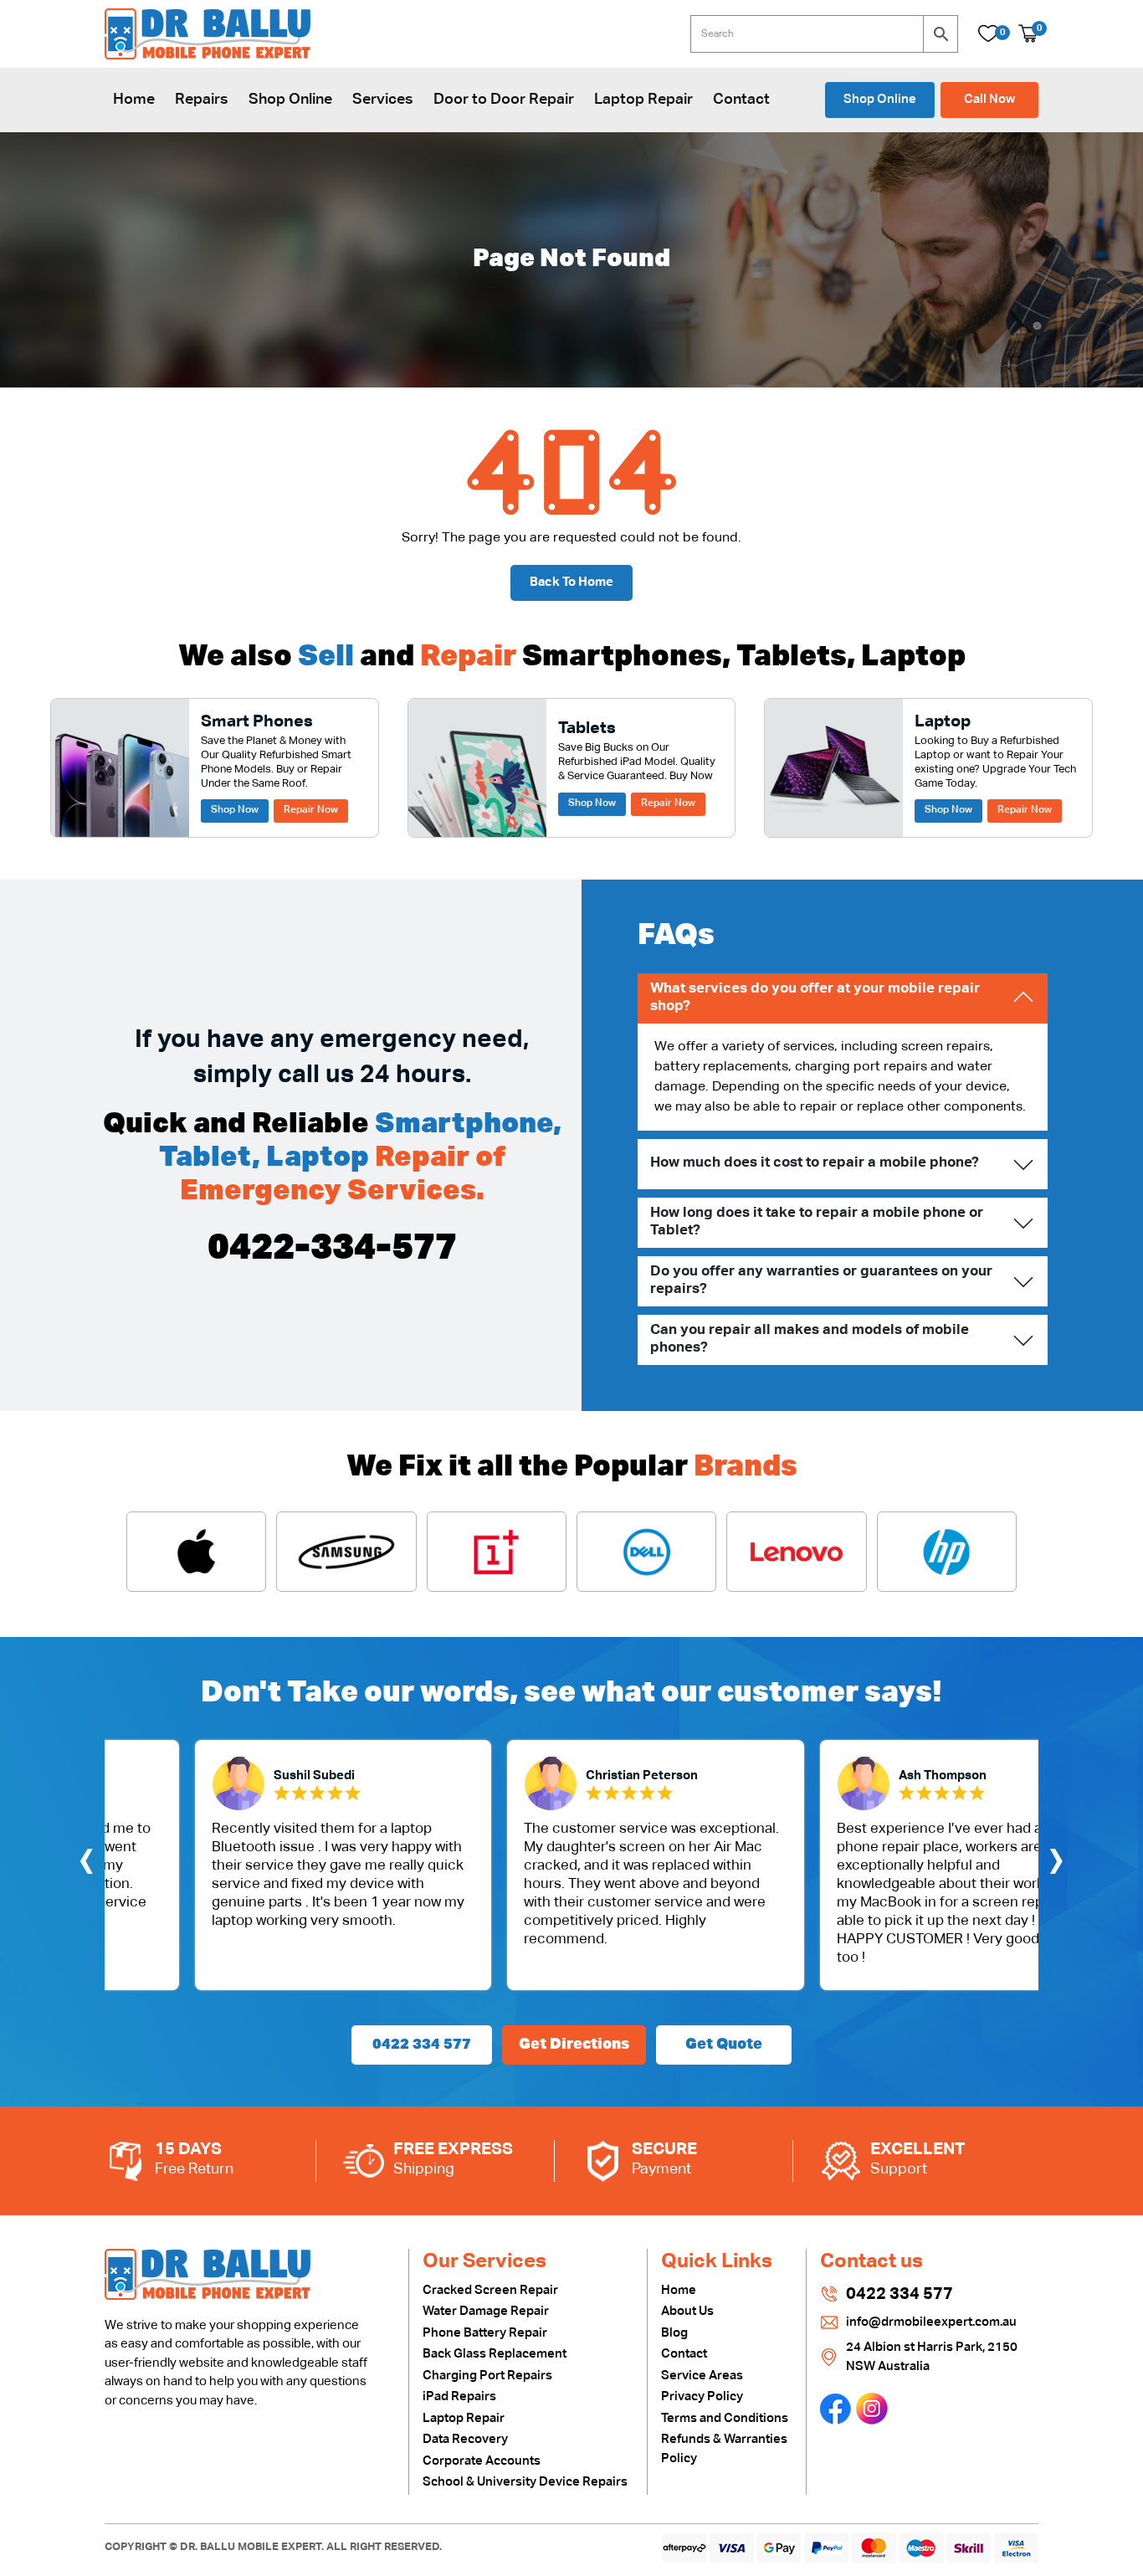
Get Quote (724, 2045)
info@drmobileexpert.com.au (931, 2322)
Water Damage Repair (486, 2311)
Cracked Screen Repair (490, 2290)
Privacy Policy (702, 2396)
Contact (741, 100)
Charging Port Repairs (487, 2376)
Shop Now (235, 810)
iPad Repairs (459, 2396)
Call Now (989, 99)
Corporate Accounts (482, 2461)
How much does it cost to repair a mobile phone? (815, 1163)
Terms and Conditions (725, 2418)
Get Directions (574, 2045)
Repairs (202, 100)
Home (134, 100)
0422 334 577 (422, 2045)
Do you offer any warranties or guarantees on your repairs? (821, 1280)
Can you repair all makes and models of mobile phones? (810, 1339)
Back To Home (571, 582)
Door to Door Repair (504, 100)
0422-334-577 (332, 1249)
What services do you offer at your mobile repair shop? (815, 997)
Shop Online (290, 100)
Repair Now (311, 810)
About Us (687, 2311)
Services (383, 100)
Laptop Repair (643, 100)
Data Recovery (465, 2439)
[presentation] (86, 1865)
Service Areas (702, 2376)
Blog (674, 2333)
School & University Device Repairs (525, 2482)
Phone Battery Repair (485, 2333)
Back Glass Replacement (495, 2354)
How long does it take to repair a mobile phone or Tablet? (817, 1221)
